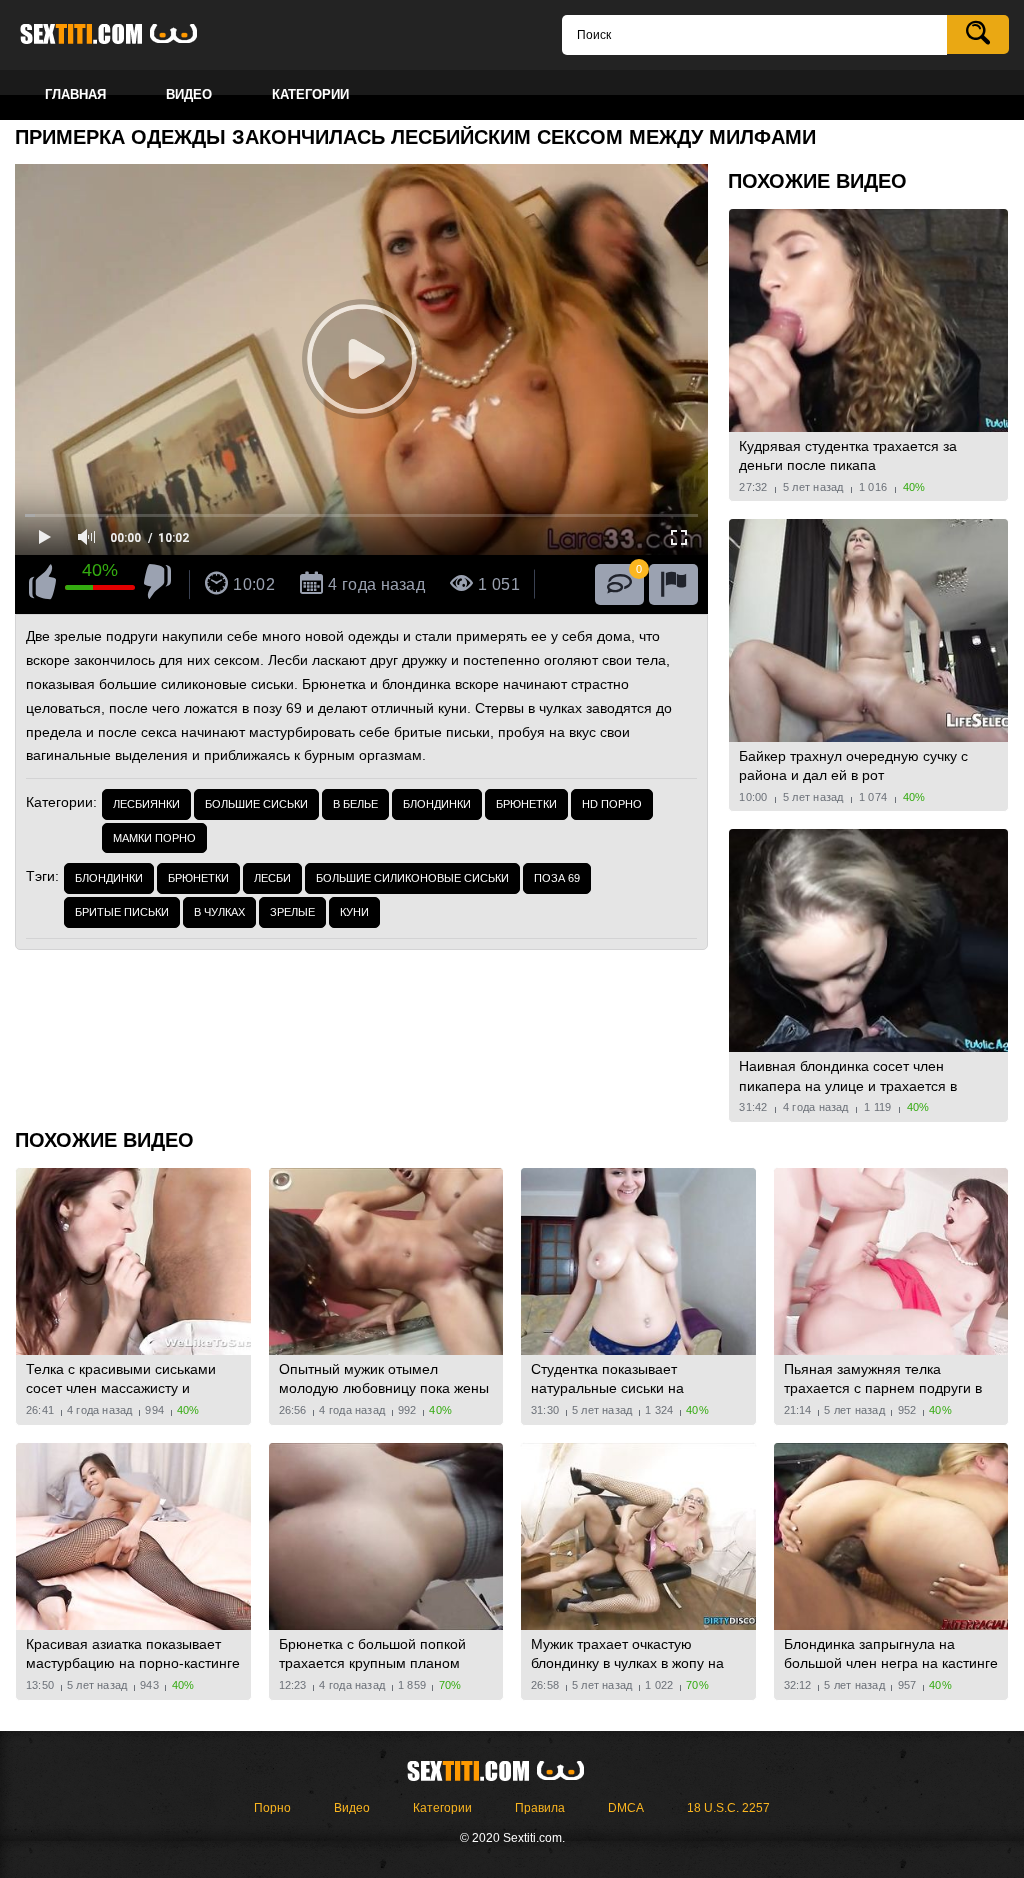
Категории (442, 1808)
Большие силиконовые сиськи (412, 878)
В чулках (219, 912)
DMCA (626, 1808)
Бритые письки (122, 912)
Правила (540, 1808)
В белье (355, 804)
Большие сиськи (256, 804)
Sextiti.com (125, 35)
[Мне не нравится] (157, 585)
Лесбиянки (146, 804)
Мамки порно (154, 838)
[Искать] (978, 34)
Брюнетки (526, 804)
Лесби (272, 878)
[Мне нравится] (42, 585)
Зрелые (292, 912)
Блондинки (437, 804)
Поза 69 (557, 878)
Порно (272, 1808)
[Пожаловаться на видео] (673, 584)
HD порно (612, 804)
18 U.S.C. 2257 (728, 1808)
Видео (352, 1808)
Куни (354, 912)
